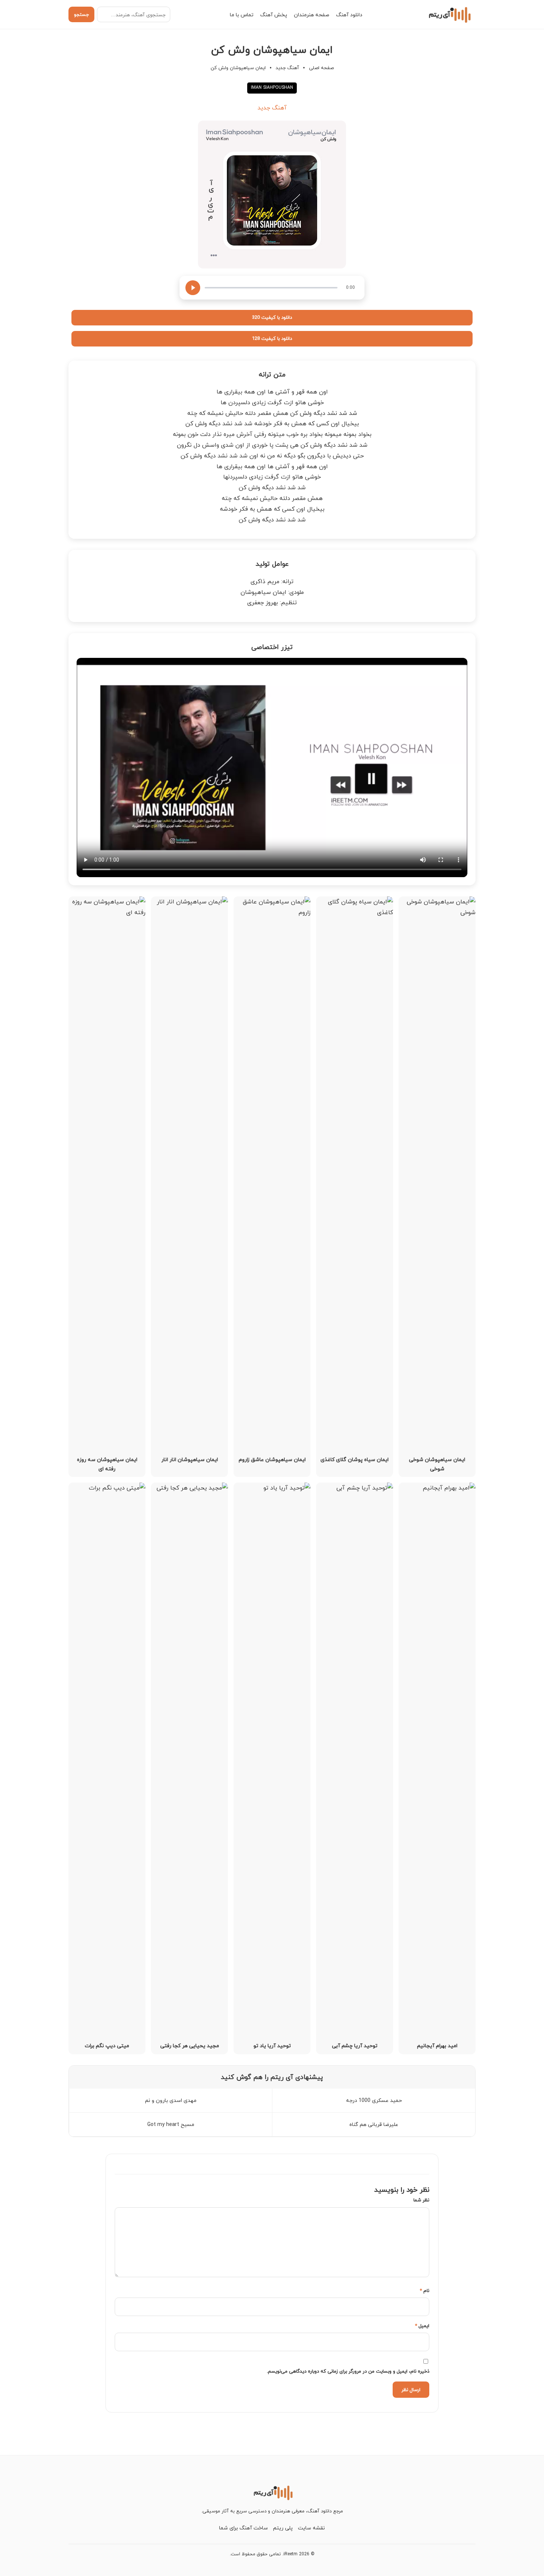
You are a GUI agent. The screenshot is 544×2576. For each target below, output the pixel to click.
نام (424, 2291)
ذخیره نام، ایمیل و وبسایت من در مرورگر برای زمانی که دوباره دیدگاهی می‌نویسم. (348, 2371)
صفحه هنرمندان (312, 15)
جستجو (81, 14)
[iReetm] (449, 14)
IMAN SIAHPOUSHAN (272, 87)
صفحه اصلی (321, 68)
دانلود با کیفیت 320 (272, 317)
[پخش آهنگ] (193, 288)
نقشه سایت (311, 2528)
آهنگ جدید (287, 68)
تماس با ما (242, 15)
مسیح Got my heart (171, 2124)
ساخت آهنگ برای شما (244, 2528)
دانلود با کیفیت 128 (272, 338)
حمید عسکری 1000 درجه (374, 2100)
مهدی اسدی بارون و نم (171, 2100)
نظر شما (421, 2200)
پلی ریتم (283, 2528)
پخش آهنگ (274, 15)
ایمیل (422, 2326)
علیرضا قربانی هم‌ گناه (374, 2124)
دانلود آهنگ (349, 15)
